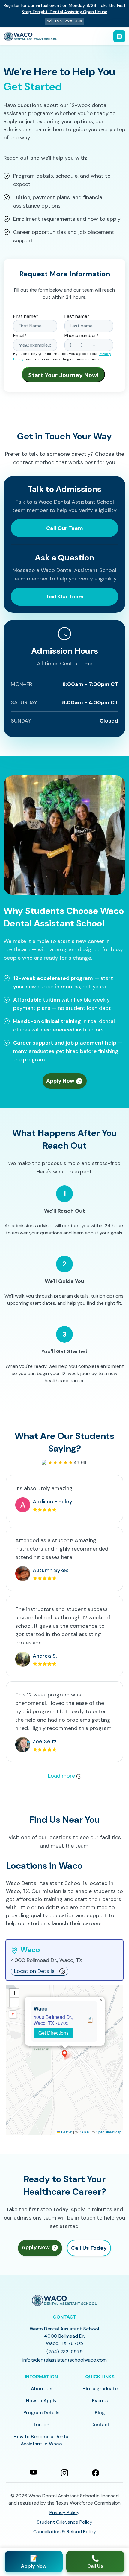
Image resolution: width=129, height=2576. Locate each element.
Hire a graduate (100, 2389)
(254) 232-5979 (65, 2352)
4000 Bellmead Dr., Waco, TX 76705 (53, 2020)
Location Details (34, 1971)
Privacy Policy (64, 2512)
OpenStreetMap (109, 2132)
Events (100, 2401)
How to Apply (41, 2401)
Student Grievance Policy (65, 2522)
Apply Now (61, 1081)
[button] (65, 2054)
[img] (64, 2060)
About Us (42, 2389)
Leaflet (66, 2132)
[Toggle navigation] (119, 36)
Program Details (41, 2413)
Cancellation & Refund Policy (65, 2532)
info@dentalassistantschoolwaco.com (65, 2360)
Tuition (41, 2425)
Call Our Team (65, 528)
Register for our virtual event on (65, 9)
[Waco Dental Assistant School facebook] (96, 2472)
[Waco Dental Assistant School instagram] (64, 2472)
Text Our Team (65, 597)
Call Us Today (89, 2248)
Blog (100, 2413)
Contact (100, 2425)
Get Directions (54, 2033)
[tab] (64, 1960)
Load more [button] (62, 1776)
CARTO (85, 2132)
